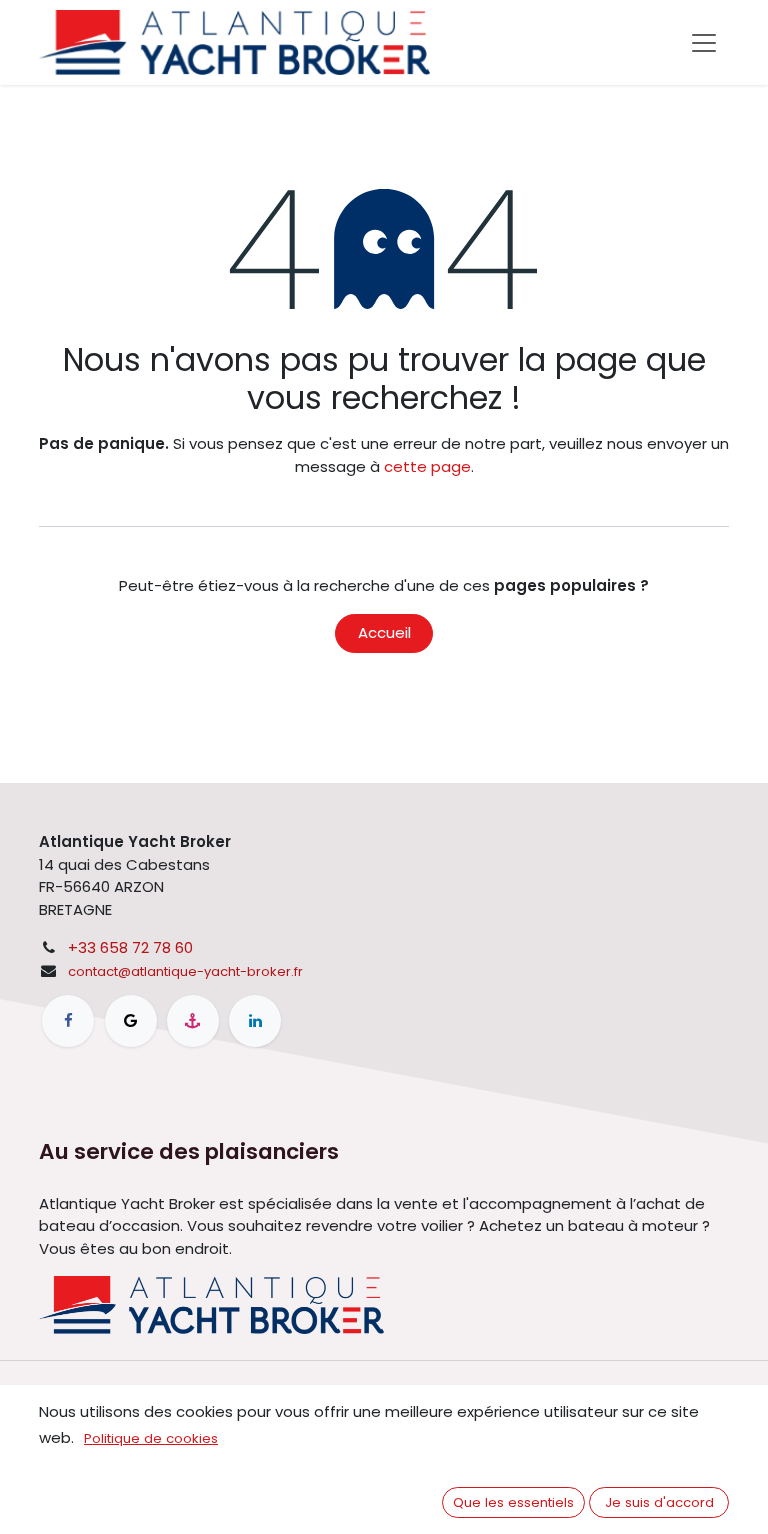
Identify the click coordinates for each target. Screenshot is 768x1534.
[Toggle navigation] (704, 43)
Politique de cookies (151, 1438)
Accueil (384, 632)
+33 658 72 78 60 (130, 947)
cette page (427, 466)
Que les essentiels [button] (513, 1502)
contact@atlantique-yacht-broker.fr (185, 971)
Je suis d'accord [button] (659, 1502)
